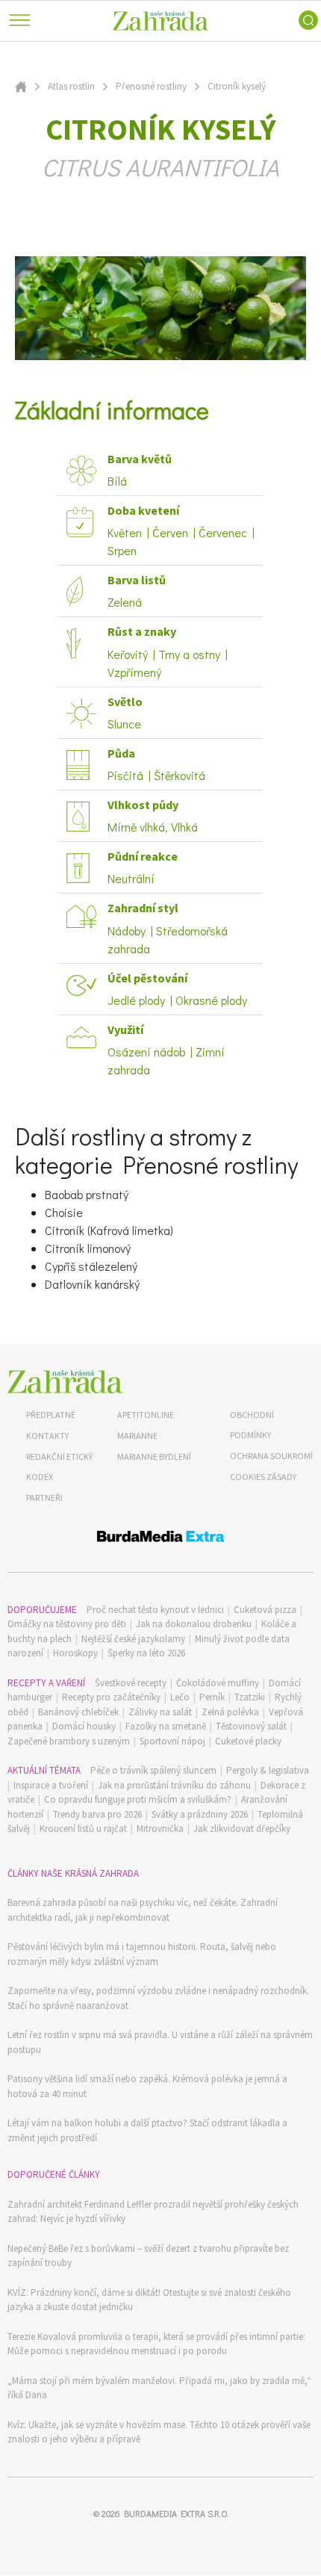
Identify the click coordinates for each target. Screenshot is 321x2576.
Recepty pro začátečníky (111, 1697)
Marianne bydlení (154, 1456)
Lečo (180, 1697)
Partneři (44, 1498)
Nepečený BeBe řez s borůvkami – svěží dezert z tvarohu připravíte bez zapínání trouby (148, 2256)
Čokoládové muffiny (218, 1683)
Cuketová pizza (265, 1610)
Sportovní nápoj (172, 1741)
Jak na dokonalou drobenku (194, 1624)
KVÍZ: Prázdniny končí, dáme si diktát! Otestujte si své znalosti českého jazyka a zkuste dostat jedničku (149, 2300)
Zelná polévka (230, 1712)
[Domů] (65, 1382)
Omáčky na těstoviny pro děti (67, 1624)
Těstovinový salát (251, 1726)
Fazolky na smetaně (166, 1726)
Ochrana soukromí (271, 1456)
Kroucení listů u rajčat (83, 1829)
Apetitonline (146, 1415)
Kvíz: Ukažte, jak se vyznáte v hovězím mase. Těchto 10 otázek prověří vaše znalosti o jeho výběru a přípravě (159, 2432)
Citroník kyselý (237, 86)
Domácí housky (84, 1726)
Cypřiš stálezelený (91, 1266)
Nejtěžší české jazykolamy (133, 1639)
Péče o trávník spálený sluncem (153, 1770)
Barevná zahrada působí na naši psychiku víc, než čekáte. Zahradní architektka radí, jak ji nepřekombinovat (143, 1910)
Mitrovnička (160, 1829)
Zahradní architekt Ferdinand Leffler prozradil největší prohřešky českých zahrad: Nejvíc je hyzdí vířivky (153, 2212)
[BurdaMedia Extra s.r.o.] (160, 1539)
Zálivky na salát (160, 1712)
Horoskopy (75, 1653)
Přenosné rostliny (151, 86)
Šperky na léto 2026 (146, 1653)
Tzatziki (250, 1697)
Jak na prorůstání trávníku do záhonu (174, 1785)
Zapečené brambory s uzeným (69, 1741)
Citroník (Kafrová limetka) (109, 1230)
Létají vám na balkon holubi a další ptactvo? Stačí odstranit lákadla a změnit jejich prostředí (147, 2130)
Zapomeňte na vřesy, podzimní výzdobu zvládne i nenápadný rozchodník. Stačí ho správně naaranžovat (158, 1998)
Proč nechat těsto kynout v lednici (155, 1610)
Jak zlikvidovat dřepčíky (242, 1829)
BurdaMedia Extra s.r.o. (176, 2513)
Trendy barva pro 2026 (97, 1814)
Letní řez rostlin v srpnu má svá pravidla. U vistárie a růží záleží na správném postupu (160, 2042)
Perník (212, 1697)
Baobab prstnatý (87, 1194)
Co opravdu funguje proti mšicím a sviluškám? (138, 1799)
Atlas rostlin (71, 86)
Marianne (137, 1436)
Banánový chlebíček (78, 1712)
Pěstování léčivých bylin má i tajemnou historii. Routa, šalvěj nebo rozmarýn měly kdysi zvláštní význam (142, 1954)
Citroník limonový (88, 1248)
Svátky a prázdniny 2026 (200, 1814)
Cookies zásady (263, 1477)
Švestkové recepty (131, 1683)
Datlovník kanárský (92, 1284)
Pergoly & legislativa (268, 1770)
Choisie (64, 1212)
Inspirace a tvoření (51, 1785)
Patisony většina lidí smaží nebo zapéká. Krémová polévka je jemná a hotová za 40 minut (147, 2086)
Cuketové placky (248, 1741)
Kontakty (47, 1436)
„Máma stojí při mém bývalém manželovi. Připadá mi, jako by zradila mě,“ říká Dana (159, 2388)
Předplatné (51, 1415)
